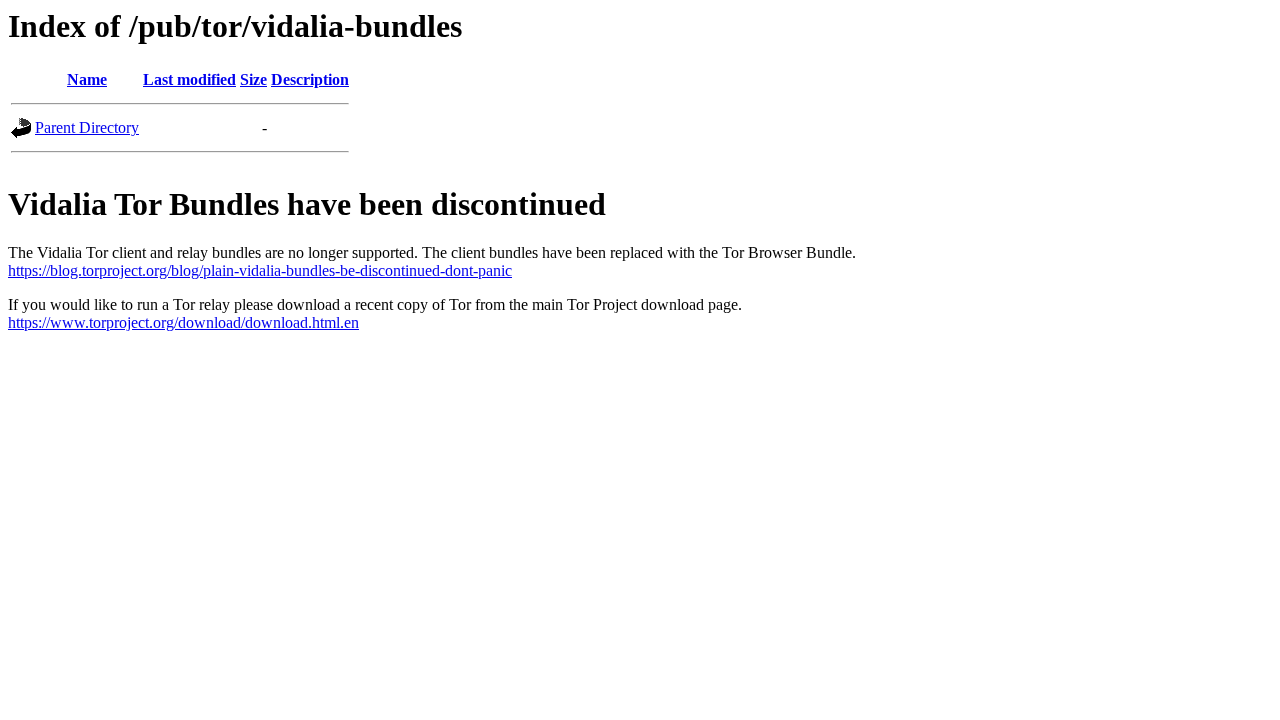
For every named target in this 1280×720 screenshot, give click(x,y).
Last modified (189, 79)
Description (310, 79)
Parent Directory (87, 127)
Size (253, 79)
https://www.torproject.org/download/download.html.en (183, 322)
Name (87, 79)
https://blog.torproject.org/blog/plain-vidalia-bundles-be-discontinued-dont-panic (260, 270)
